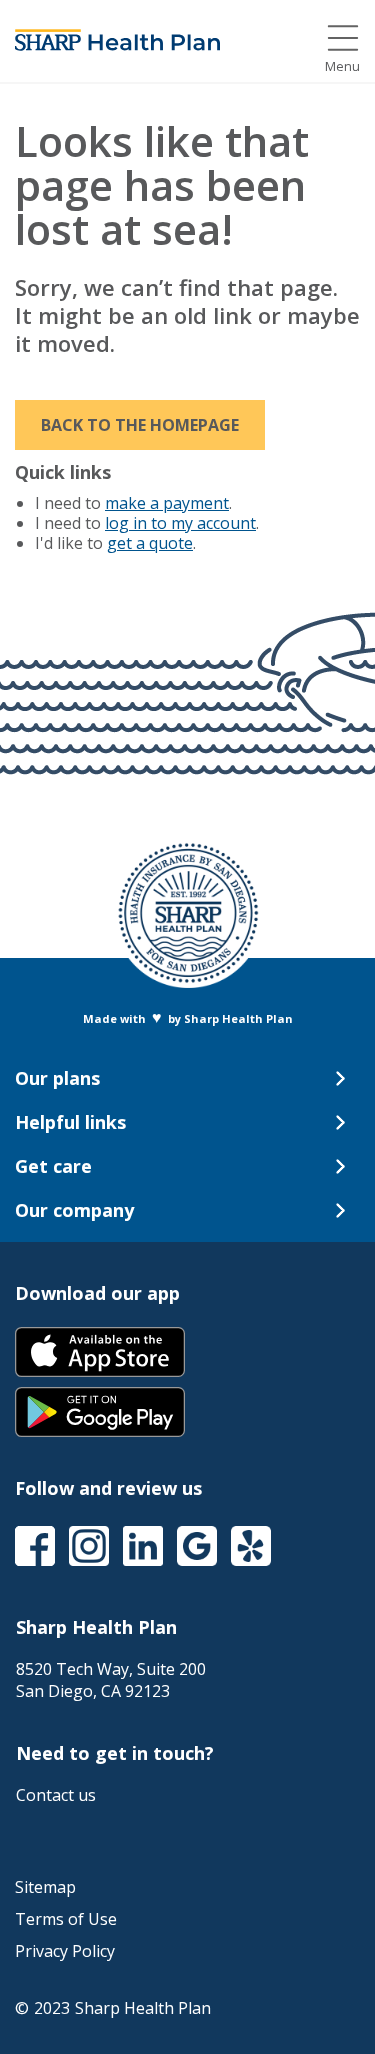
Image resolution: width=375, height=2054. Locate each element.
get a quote (150, 543)
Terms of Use (66, 1919)
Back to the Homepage (140, 425)
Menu (342, 66)
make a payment (167, 503)
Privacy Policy (65, 1951)
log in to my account (180, 523)
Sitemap (45, 1887)
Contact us (56, 1795)
